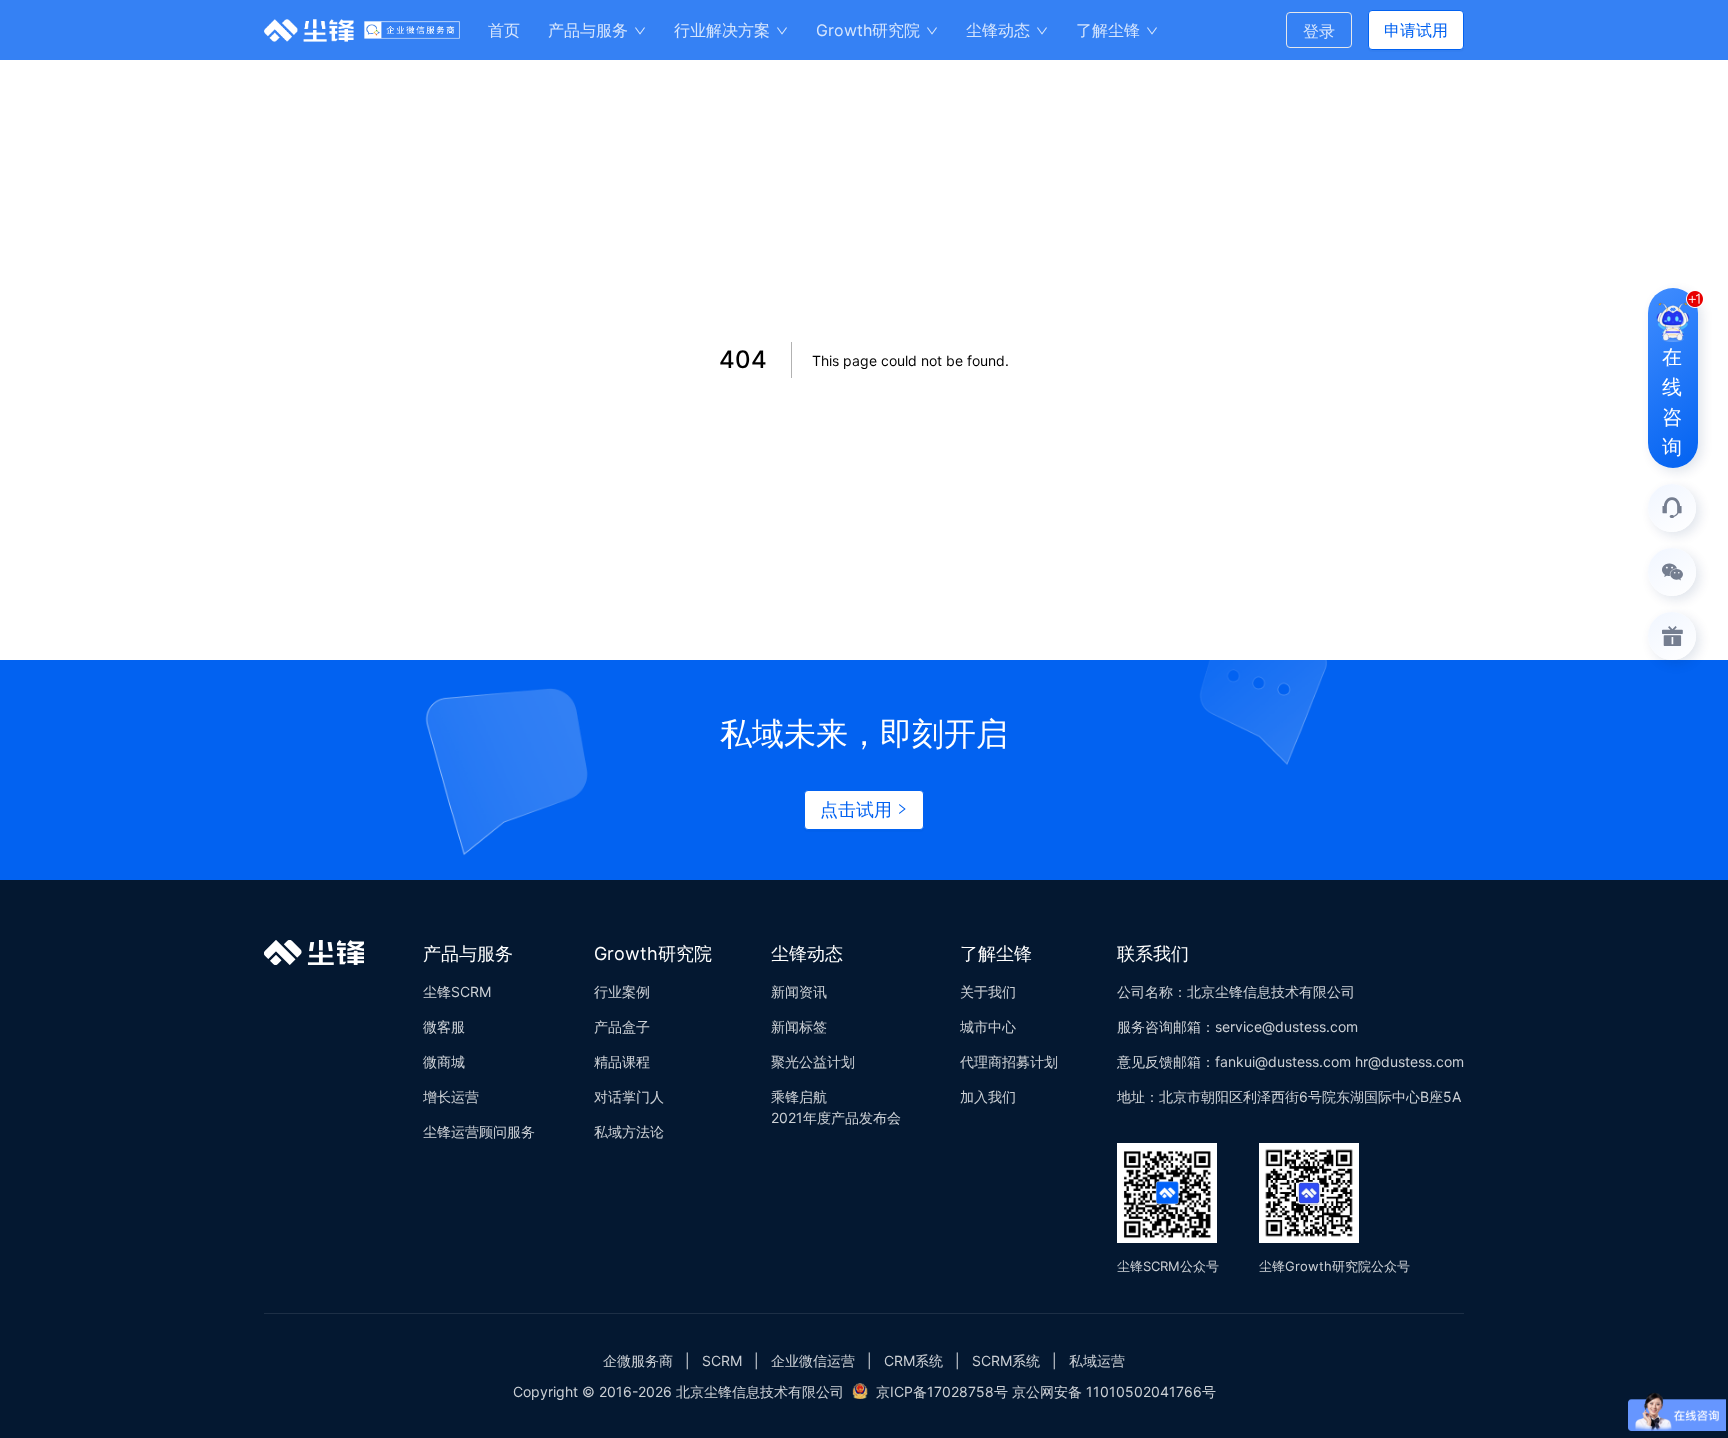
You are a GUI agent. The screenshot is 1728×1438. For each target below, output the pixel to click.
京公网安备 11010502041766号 (1114, 1391)
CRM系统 (913, 1360)
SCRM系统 (1006, 1360)
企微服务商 (638, 1360)
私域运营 (1097, 1360)
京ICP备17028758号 (942, 1391)
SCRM (722, 1360)
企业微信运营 (813, 1360)
